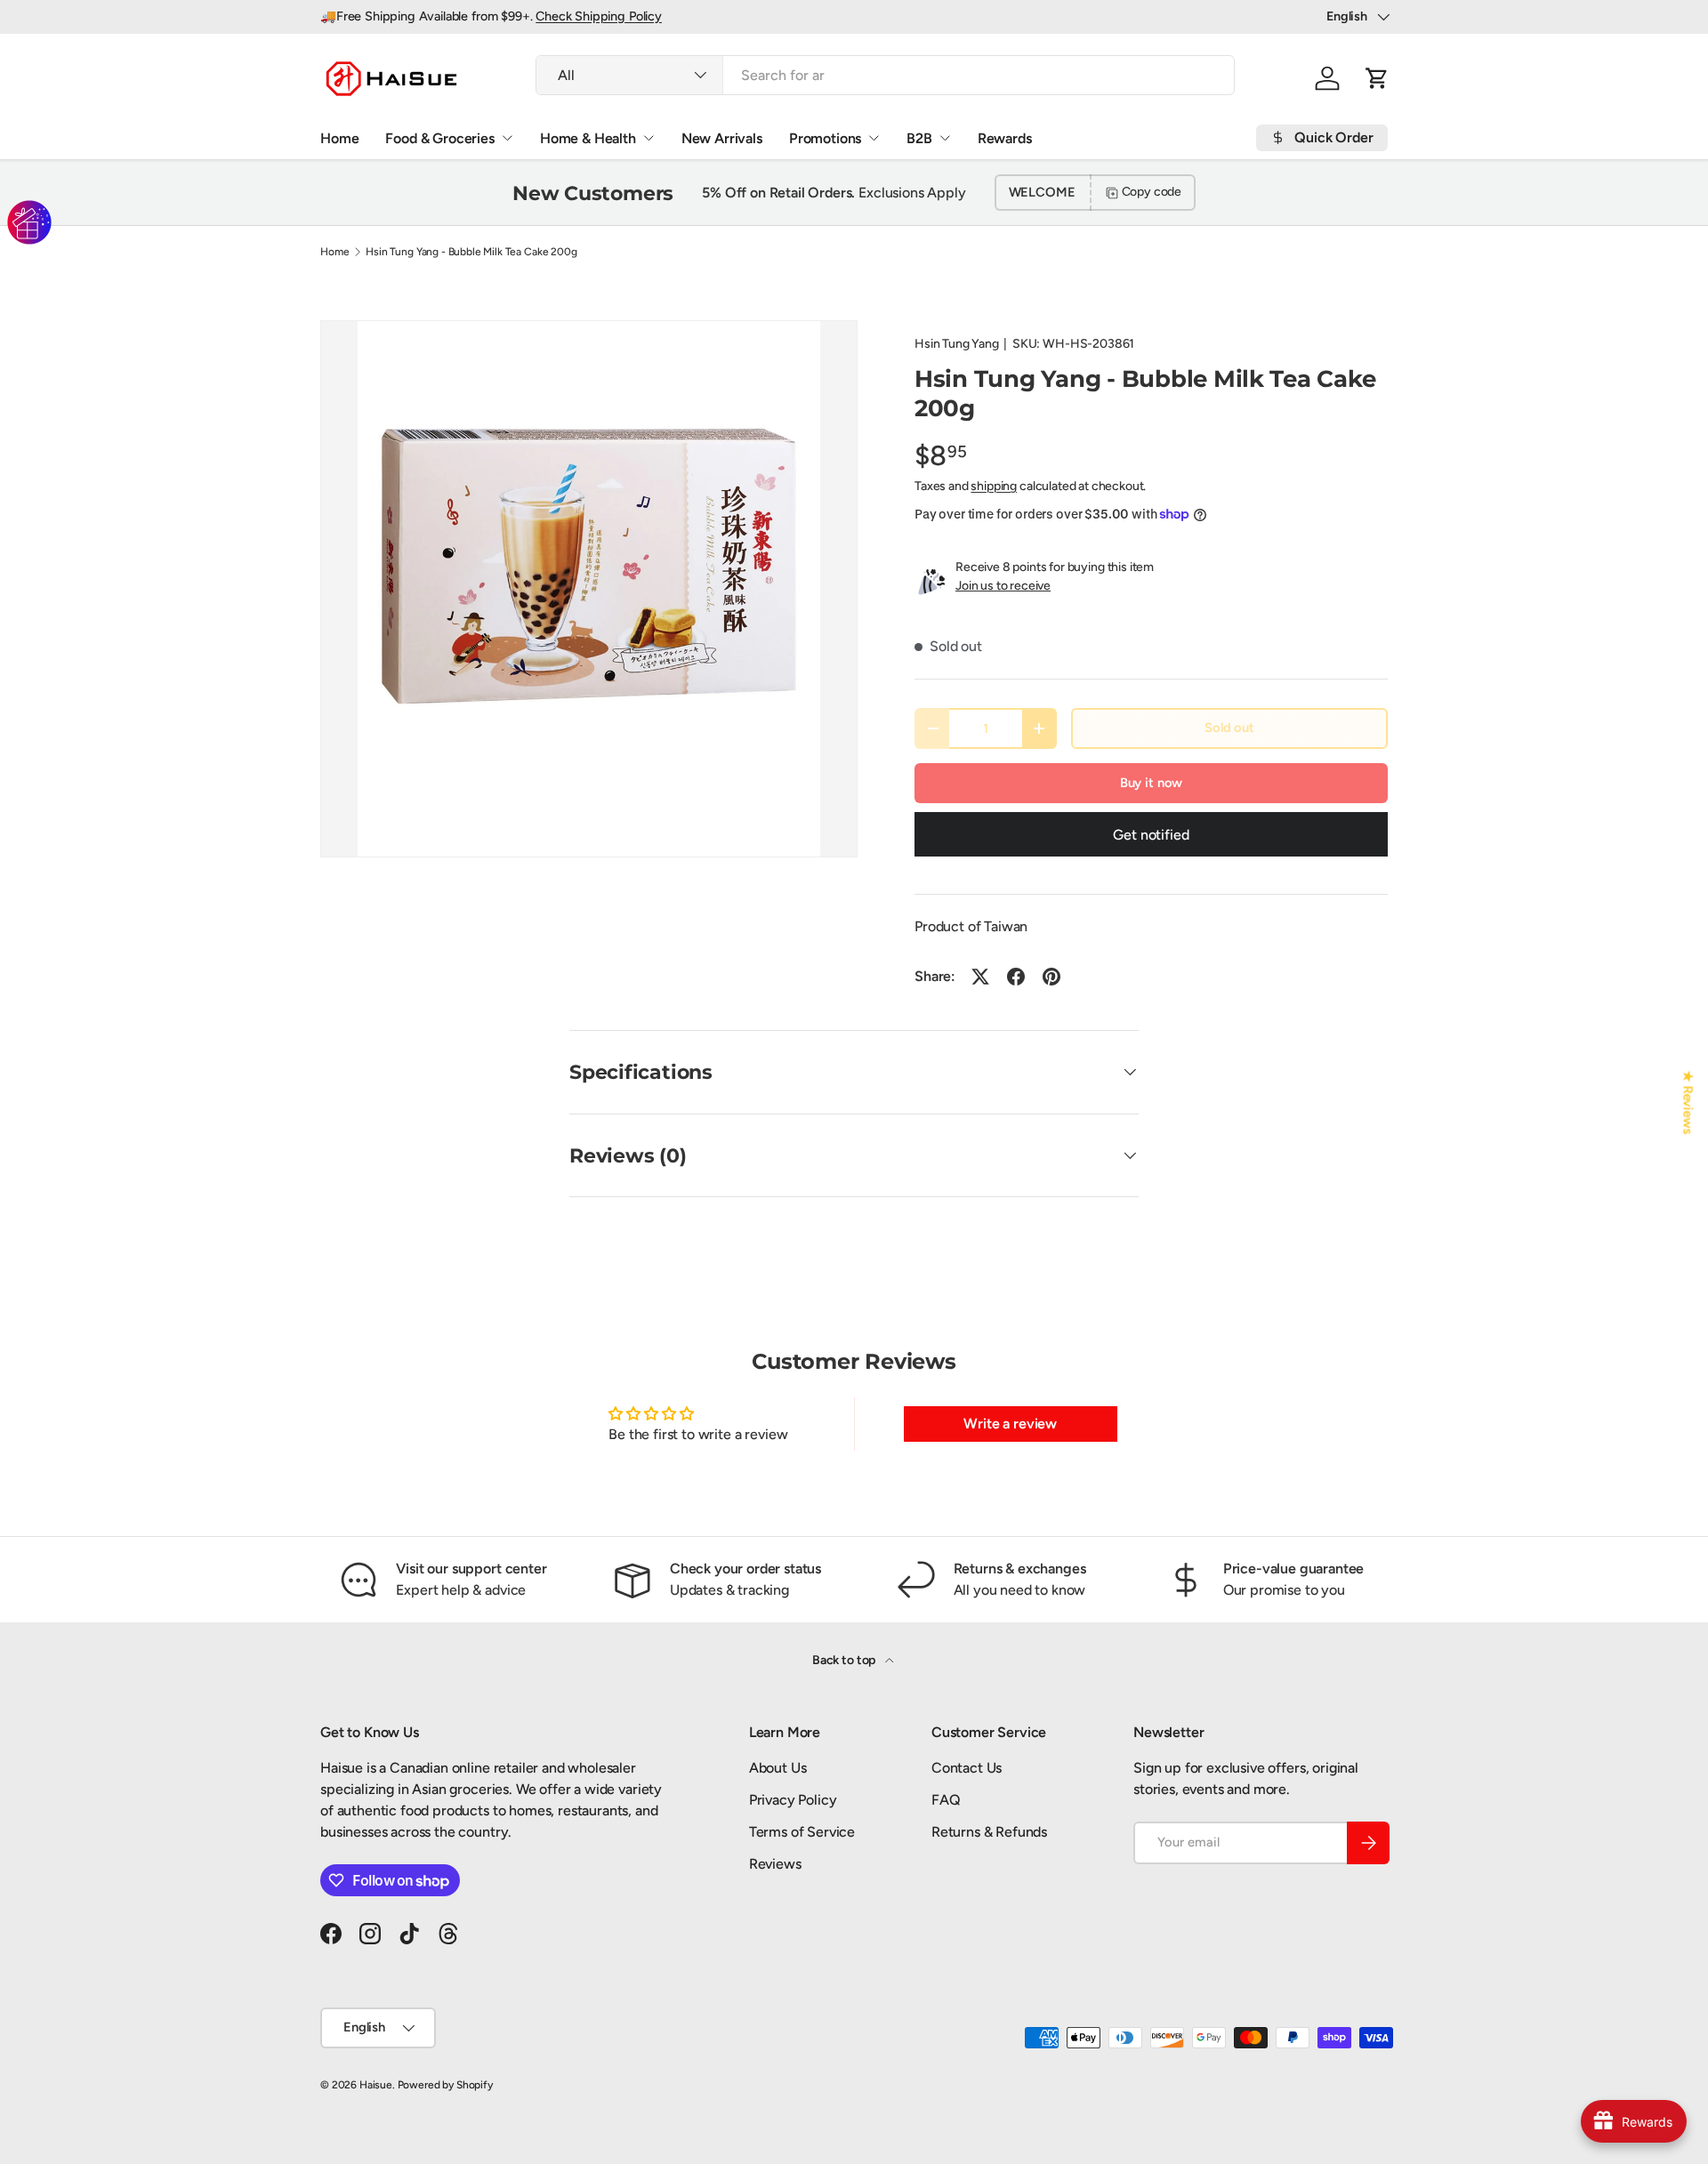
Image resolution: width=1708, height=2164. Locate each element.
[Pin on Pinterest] (1051, 977)
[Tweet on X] (980, 977)
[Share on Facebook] (1016, 977)
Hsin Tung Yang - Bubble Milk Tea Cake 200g (471, 252)
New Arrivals (722, 138)
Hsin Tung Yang (957, 344)
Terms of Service (802, 1832)
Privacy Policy (793, 1800)
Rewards (1005, 138)
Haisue (376, 2085)
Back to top (845, 1660)
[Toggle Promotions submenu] (874, 138)
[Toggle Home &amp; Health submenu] (649, 138)
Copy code (1152, 192)
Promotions (825, 138)
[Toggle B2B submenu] (945, 138)
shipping (994, 486)
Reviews (775, 1864)
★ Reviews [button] (1688, 1102)
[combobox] (885, 75)
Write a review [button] (1010, 1424)
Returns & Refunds (989, 1832)
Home (339, 138)
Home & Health (588, 138)
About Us (778, 1768)
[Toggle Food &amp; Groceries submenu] (507, 138)
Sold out (1229, 728)
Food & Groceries (439, 138)
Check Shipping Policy (599, 16)
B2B (919, 138)
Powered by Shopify (445, 2085)
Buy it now (1151, 783)
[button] (1377, 78)
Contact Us (967, 1768)
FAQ (946, 1800)
